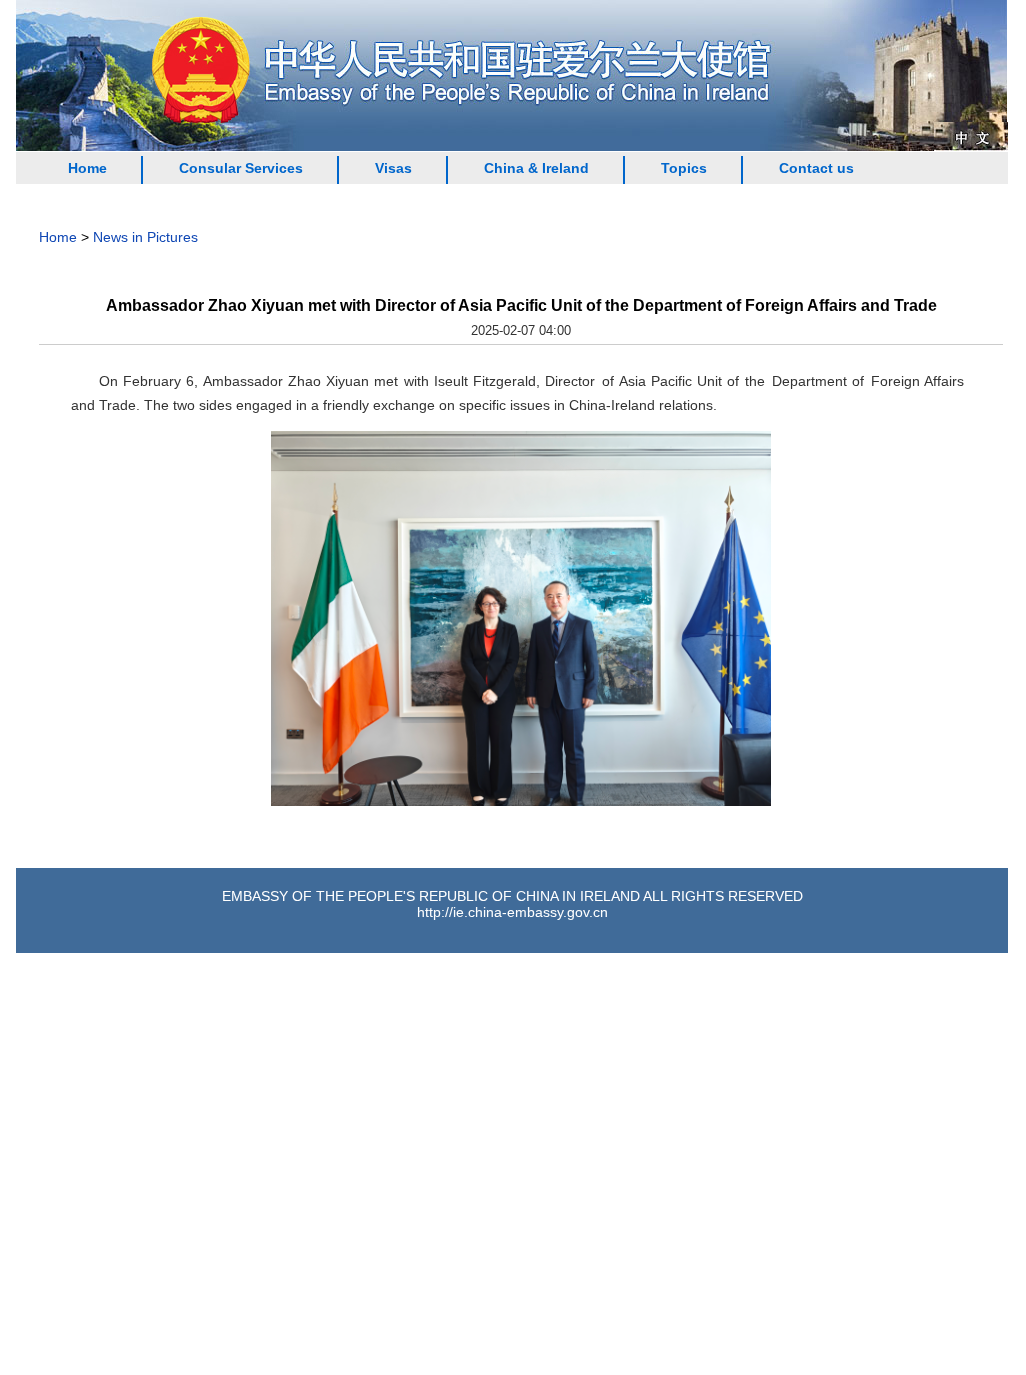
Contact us (816, 168)
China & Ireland (536, 168)
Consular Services (241, 168)
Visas (393, 168)
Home (87, 168)
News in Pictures (145, 237)
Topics (684, 168)
